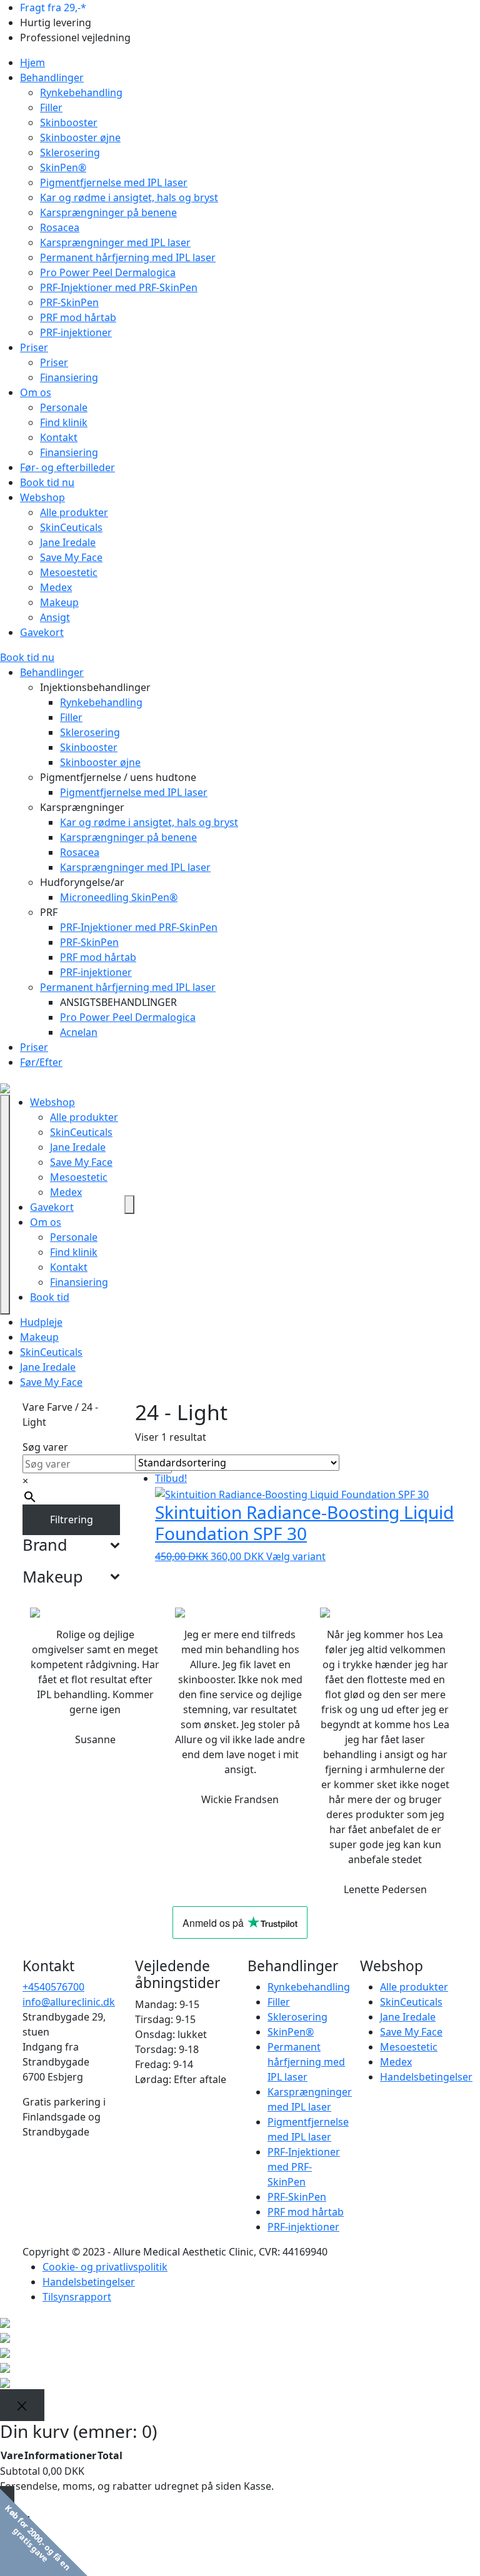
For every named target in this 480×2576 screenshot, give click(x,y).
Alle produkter (74, 512)
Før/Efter (41, 1062)
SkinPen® (63, 167)
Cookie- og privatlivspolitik (105, 2267)
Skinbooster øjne (80, 137)
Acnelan (79, 1032)
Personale (64, 407)
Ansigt (55, 617)
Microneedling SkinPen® (119, 897)
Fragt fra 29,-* (53, 7)
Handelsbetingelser (426, 2077)
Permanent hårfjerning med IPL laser (128, 257)
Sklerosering (70, 152)
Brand (45, 1544)
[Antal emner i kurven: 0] (129, 1205)
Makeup (59, 602)
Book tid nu (47, 482)
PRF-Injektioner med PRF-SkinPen (119, 287)
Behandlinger (52, 77)
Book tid (50, 1297)
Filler (51, 107)
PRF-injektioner (76, 332)
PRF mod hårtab (78, 317)
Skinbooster (69, 122)
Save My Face (71, 557)
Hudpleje (41, 1322)
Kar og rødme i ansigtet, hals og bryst (129, 197)
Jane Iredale (68, 542)
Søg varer (45, 1447)
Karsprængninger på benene (108, 212)
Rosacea (60, 227)
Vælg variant (296, 1556)
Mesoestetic (69, 572)
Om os (36, 392)
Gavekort (42, 632)
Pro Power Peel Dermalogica (108, 272)
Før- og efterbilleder (67, 467)
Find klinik (64, 422)
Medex (56, 587)
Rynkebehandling (81, 92)
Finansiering (69, 377)
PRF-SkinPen (69, 302)
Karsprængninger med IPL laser (115, 242)
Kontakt (59, 437)
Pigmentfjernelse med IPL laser (114, 182)
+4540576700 (53, 1987)
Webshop (42, 497)
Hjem (32, 62)
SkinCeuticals (71, 527)
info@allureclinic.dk (69, 2002)
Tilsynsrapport (77, 2297)
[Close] (22, 2405)
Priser (34, 347)
